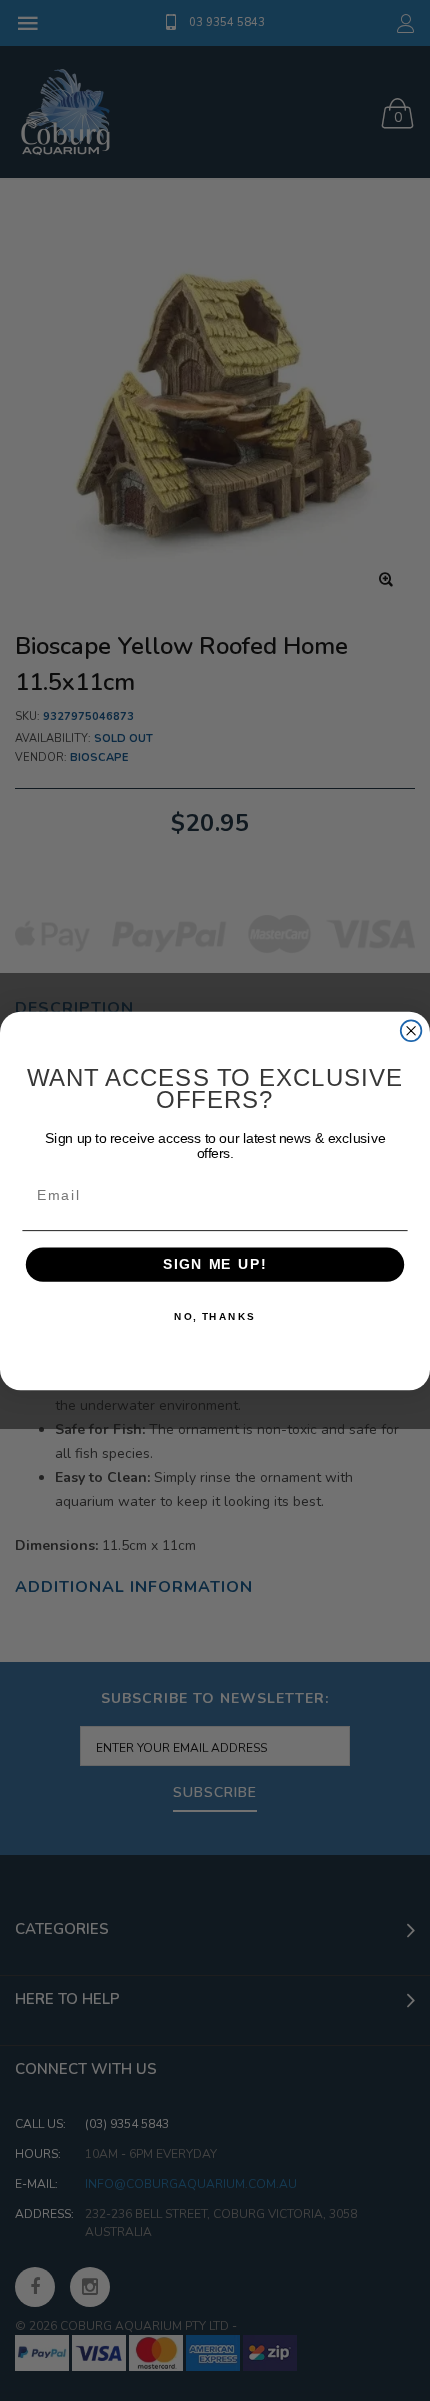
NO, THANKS (215, 1316)
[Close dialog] (411, 1030)
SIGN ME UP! (215, 1264)
